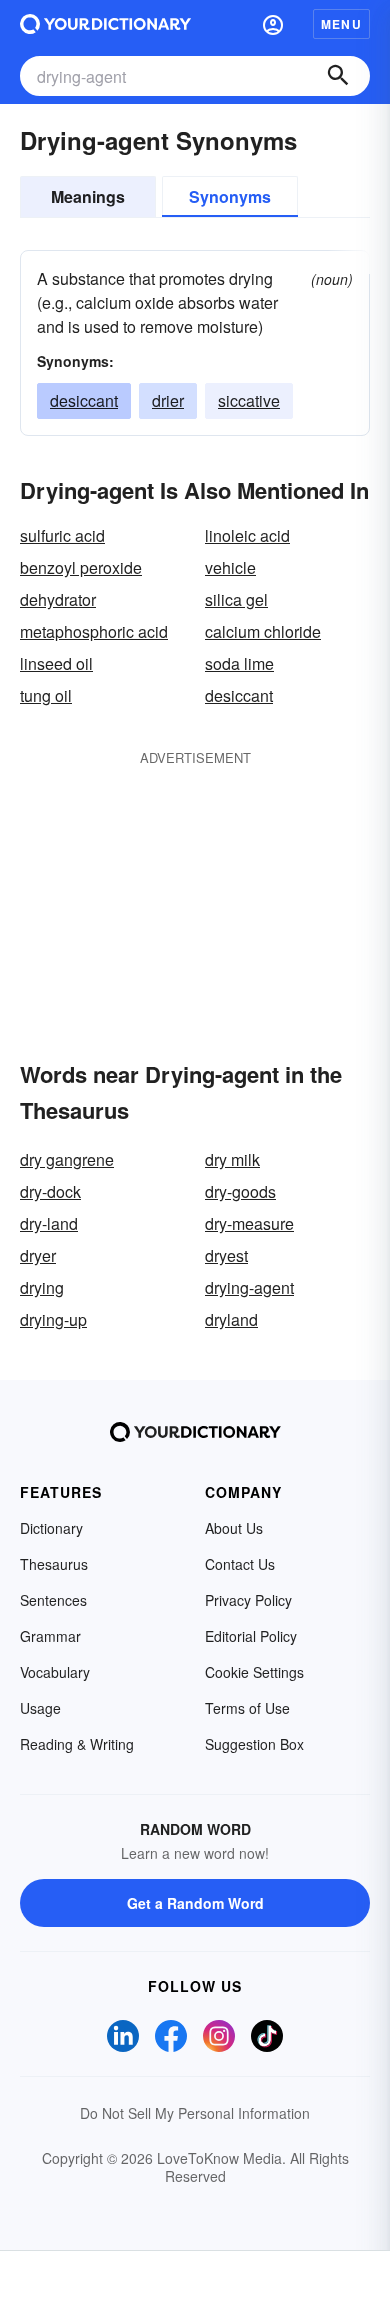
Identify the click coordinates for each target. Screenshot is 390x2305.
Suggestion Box (254, 1744)
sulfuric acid (62, 535)
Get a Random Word (195, 1903)
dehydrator (58, 599)
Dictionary (51, 1528)
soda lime (239, 663)
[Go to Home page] (105, 24)
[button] (273, 24)
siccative (249, 400)
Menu (341, 24)
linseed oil (56, 663)
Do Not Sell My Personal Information (195, 2113)
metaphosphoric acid (94, 631)
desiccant (84, 400)
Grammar (50, 1636)
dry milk (232, 1159)
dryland (231, 1319)
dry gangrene (67, 1159)
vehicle (230, 567)
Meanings (88, 196)
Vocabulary (55, 1672)
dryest (226, 1255)
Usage (40, 1708)
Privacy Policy (248, 1600)
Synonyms (230, 196)
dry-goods (240, 1191)
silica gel (236, 599)
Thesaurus (54, 1564)
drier (168, 400)
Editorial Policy (251, 1636)
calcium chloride (263, 631)
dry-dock (50, 1191)
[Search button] (338, 76)
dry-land (49, 1223)
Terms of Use (247, 1708)
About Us (234, 1528)
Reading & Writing (77, 1744)
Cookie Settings (254, 1672)
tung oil (46, 695)
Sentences (53, 1600)
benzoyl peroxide (81, 567)
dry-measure (249, 1223)
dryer (38, 1255)
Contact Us (240, 1564)
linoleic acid (247, 535)
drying (42, 1287)
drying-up (53, 1319)
